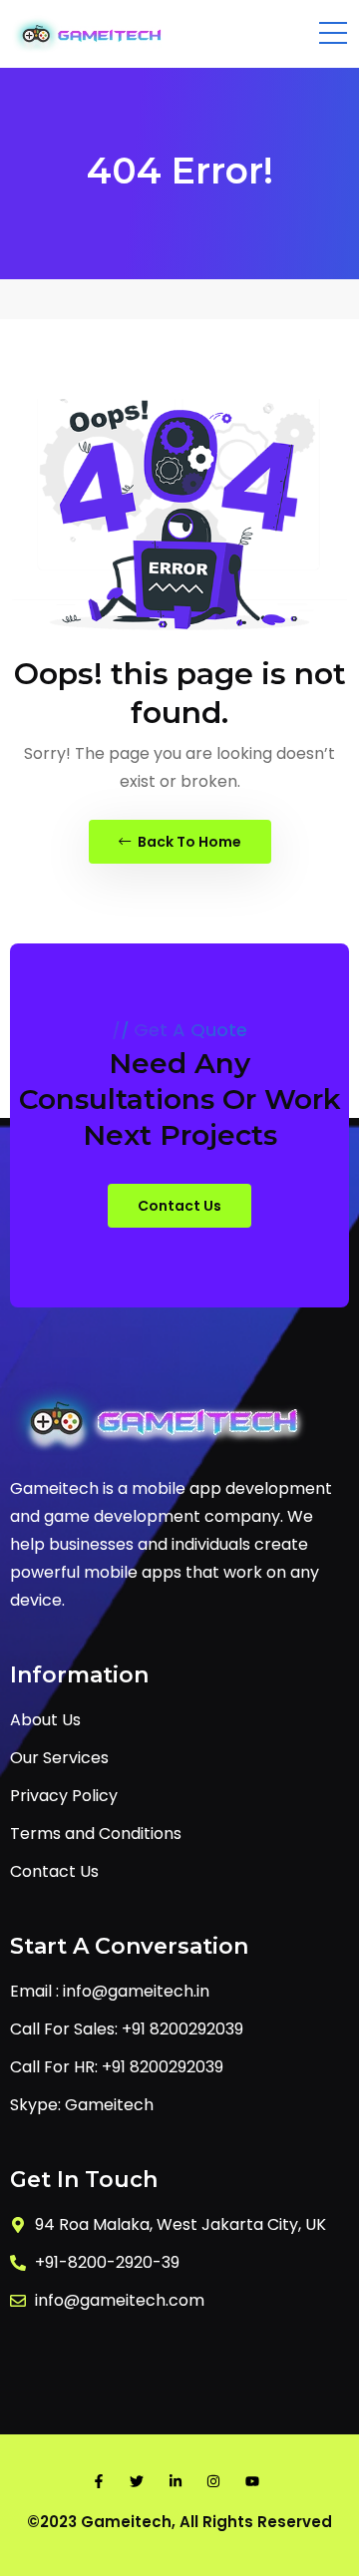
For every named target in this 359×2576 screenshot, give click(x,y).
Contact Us (179, 1206)
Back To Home (188, 842)
